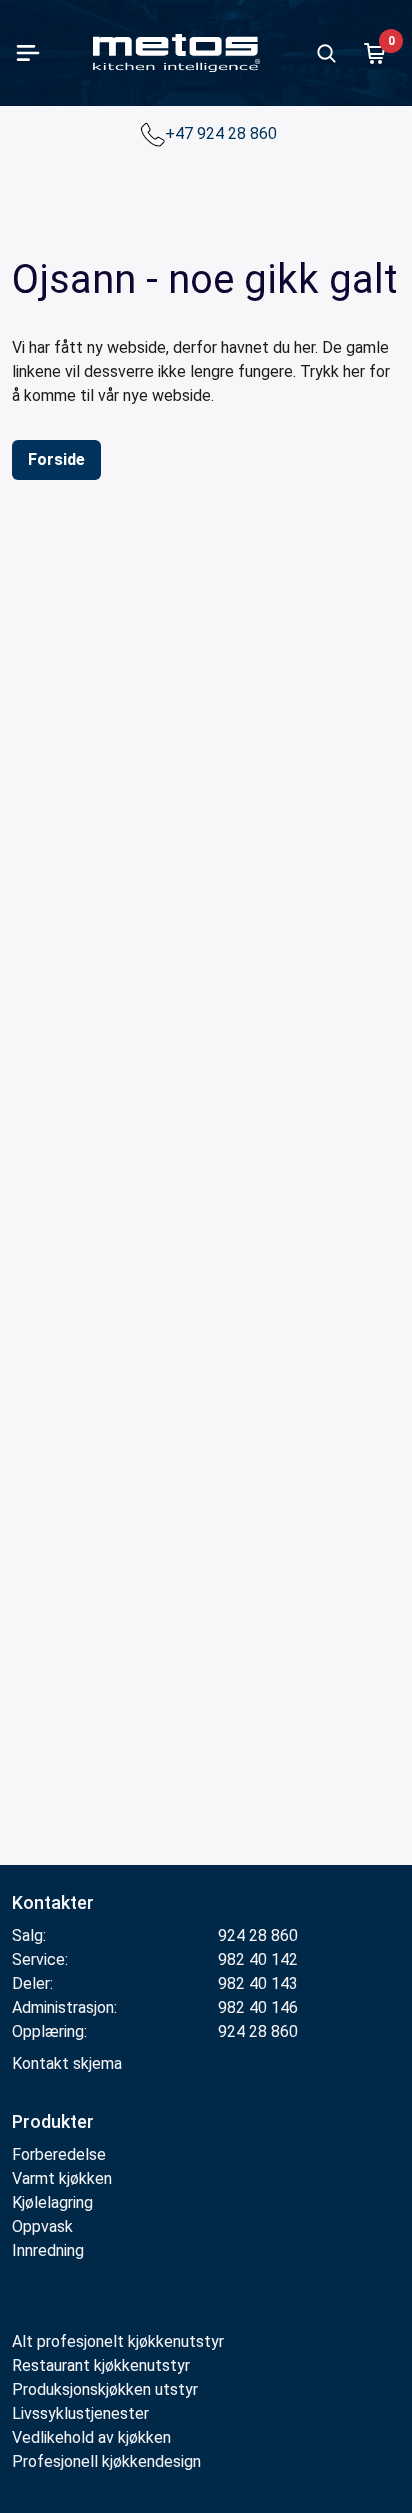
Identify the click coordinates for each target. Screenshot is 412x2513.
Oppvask (42, 2226)
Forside (56, 459)
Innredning (48, 2250)
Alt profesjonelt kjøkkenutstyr (118, 2341)
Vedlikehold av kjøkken (91, 2437)
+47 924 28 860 (223, 133)
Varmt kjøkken (62, 2178)
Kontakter (53, 1902)
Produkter (53, 2121)
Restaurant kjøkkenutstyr (101, 2365)
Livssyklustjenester (80, 2413)
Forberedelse (59, 2154)
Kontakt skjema (67, 2063)
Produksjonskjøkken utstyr (105, 2389)
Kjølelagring (52, 2202)
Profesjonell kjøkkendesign (106, 2461)
